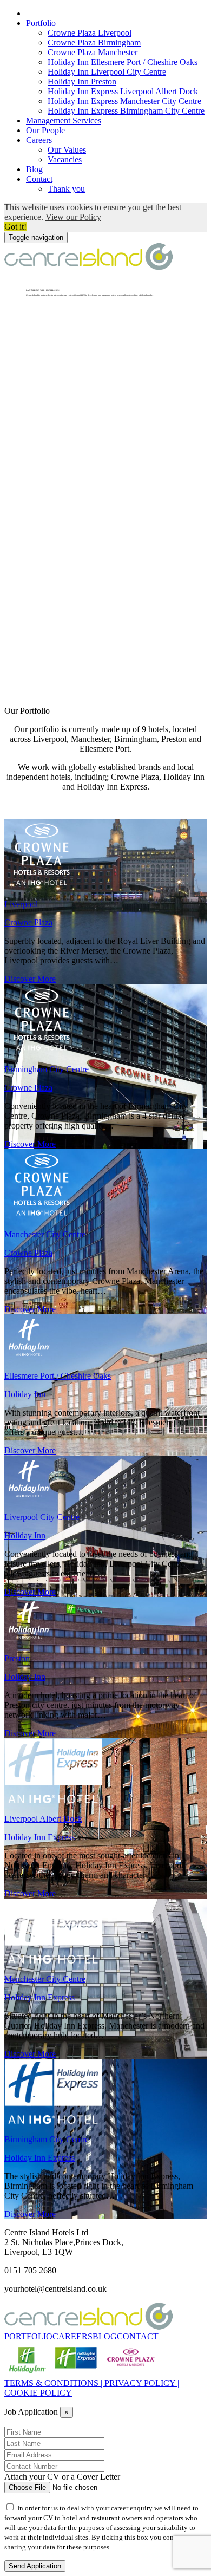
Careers (39, 140)
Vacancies (65, 159)
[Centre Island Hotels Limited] (88, 267)
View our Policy (73, 217)
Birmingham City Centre (47, 1069)
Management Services (64, 120)
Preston (17, 1658)
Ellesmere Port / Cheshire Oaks (58, 1376)
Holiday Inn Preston (82, 81)
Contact (39, 179)
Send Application (35, 2566)
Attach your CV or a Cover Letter (62, 2477)
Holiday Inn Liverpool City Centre (107, 72)
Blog (34, 169)
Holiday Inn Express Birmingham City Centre (126, 111)
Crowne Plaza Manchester (93, 52)
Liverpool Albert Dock (43, 1819)
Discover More (30, 979)
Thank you (66, 189)
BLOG (105, 2336)
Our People (45, 130)
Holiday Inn (25, 1394)
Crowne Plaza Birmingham (94, 43)
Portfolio (41, 23)
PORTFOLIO (28, 2336)
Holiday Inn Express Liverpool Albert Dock (123, 91)
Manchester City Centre (45, 1234)
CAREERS (72, 2336)
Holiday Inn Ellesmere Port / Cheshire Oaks (123, 62)
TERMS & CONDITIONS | (54, 2383)
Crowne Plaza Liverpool (90, 33)
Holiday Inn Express (39, 1837)
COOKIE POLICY (38, 2393)
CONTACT (138, 2336)
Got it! (15, 227)
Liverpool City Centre (42, 1517)
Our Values (67, 150)
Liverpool (21, 904)
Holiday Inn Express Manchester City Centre (124, 101)
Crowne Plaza (28, 922)
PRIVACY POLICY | (142, 2383)
